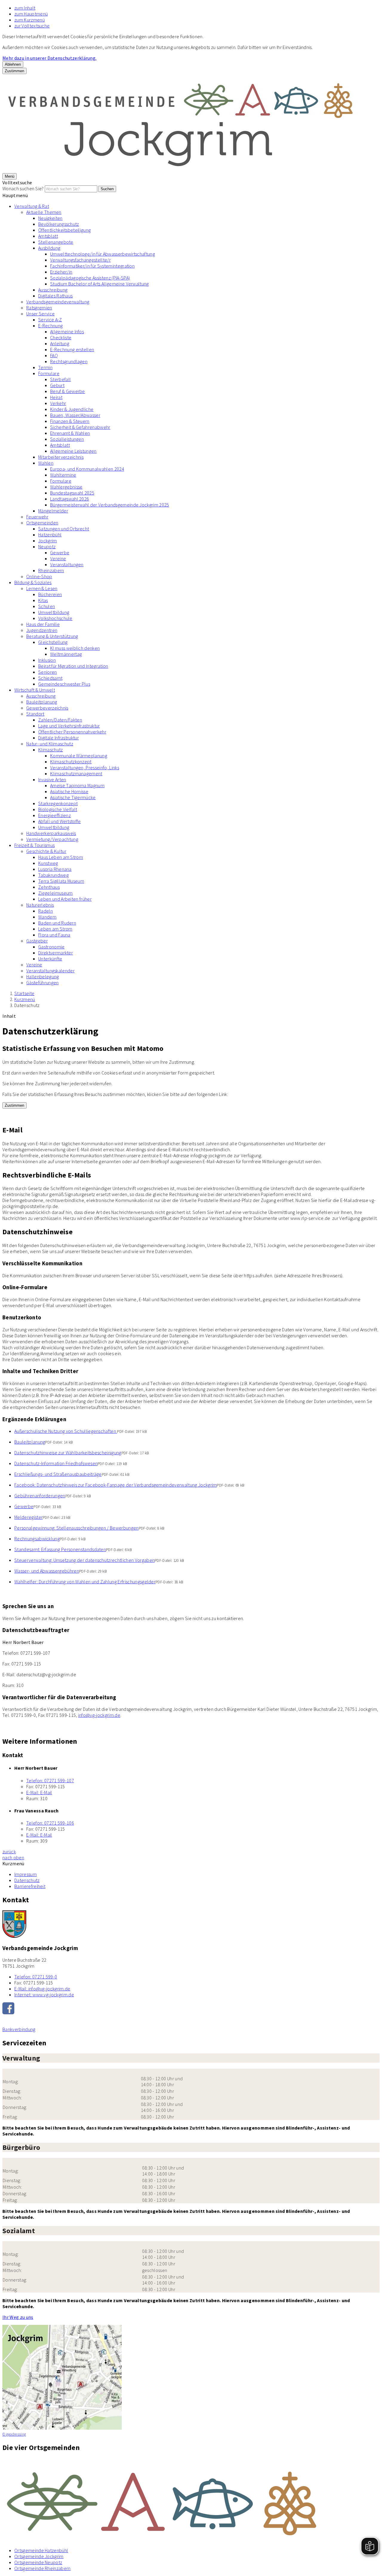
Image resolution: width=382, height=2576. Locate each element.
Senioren (48, 672)
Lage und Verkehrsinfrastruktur (69, 726)
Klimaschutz (51, 750)
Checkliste (61, 337)
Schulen (47, 606)
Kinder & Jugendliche (72, 409)
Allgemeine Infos (67, 331)
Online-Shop (39, 576)
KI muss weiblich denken (75, 648)
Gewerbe (60, 552)
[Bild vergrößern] (191, 2500)
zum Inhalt (25, 8)
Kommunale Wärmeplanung (79, 756)
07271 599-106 (50, 1823)
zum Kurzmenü (30, 20)
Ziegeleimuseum (55, 893)
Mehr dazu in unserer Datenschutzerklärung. (49, 58)
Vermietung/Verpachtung (52, 839)
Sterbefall (60, 379)
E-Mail (39, 1792)
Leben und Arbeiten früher (65, 899)
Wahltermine (63, 475)
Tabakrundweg (53, 875)
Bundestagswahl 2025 (72, 493)
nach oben (13, 1857)
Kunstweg (48, 863)
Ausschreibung (53, 290)
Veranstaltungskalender (50, 971)
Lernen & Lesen (42, 588)
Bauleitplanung (42, 702)
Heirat (56, 397)
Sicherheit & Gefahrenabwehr (80, 427)
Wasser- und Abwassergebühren (47, 1571)
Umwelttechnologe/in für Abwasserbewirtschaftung (103, 254)
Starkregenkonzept (58, 803)
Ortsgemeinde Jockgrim (39, 2556)
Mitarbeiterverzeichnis (61, 457)
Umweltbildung (54, 612)
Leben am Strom (55, 929)
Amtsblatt (48, 236)
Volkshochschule (55, 618)
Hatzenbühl (50, 535)
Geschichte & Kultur (46, 851)
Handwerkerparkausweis (51, 833)
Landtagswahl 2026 (70, 499)
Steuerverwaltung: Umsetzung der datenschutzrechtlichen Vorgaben (84, 1560)
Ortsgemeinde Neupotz (38, 2562)
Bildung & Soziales (33, 582)
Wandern (47, 917)
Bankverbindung (19, 2029)
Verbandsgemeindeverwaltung (58, 302)
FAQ (54, 355)
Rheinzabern (51, 570)
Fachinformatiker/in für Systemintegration (92, 266)
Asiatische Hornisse (69, 791)
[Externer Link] (191, 2009)
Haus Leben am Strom (61, 857)
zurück (9, 1852)
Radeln (46, 911)
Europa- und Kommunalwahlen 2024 (87, 469)
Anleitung (60, 343)
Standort (35, 714)
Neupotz (47, 546)
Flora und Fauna (54, 935)
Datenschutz (27, 1005)
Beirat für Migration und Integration (73, 666)
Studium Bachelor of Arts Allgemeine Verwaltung (100, 284)
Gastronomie (51, 947)
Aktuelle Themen (44, 212)
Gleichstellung (53, 642)
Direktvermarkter (56, 953)
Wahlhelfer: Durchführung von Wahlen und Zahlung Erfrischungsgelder (85, 1582)
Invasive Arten (52, 779)
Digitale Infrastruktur (58, 738)
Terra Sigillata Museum (61, 881)
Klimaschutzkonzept (71, 762)
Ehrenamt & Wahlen (70, 433)
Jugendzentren (42, 630)
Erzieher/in (61, 272)
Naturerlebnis (40, 905)
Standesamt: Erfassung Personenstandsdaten (60, 1549)
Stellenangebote (56, 242)
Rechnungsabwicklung (37, 1539)
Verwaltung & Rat (32, 206)
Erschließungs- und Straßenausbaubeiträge (58, 1474)
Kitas (43, 600)
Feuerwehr (37, 517)
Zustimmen (14, 71)
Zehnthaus (49, 887)
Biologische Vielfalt (58, 809)
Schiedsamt (50, 678)
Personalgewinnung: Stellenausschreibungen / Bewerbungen (77, 1528)
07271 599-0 (36, 1977)
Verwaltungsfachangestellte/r (80, 260)
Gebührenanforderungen (40, 1496)
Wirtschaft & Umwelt (35, 690)
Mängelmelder (53, 511)
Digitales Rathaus (55, 296)
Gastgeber (37, 941)
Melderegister (29, 1517)
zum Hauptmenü (31, 14)
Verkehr (58, 403)
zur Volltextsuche (32, 26)
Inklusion (47, 660)
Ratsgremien (39, 308)
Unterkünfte (50, 959)
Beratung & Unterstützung (52, 636)
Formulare (49, 373)
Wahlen (46, 463)
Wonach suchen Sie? (23, 188)
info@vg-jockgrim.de (99, 1715)
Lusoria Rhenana (55, 869)
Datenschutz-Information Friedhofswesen (56, 1463)
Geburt (57, 385)
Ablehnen (13, 64)
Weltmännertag (66, 654)
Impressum (26, 1874)
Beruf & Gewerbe (68, 391)
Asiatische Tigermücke (73, 797)
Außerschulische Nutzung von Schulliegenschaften (66, 1431)
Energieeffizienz (54, 815)
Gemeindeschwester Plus (64, 684)
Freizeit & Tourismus (34, 845)
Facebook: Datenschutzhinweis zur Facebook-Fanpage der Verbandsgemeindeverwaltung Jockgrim (115, 1485)
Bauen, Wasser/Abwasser (75, 415)
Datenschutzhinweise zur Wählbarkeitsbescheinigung (68, 1453)
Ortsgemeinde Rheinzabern (43, 2568)
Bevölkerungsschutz (59, 224)
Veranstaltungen (67, 564)
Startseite (24, 993)
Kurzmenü (25, 999)
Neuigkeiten (50, 218)
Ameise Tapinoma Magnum (77, 785)
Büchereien (50, 594)
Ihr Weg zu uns (18, 2317)
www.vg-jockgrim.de (44, 1995)
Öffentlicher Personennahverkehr (72, 732)
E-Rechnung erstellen (72, 349)
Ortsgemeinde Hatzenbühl (41, 2550)
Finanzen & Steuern (70, 421)
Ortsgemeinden (42, 523)
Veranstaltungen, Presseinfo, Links (85, 767)
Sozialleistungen (67, 439)
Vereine (58, 558)
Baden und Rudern (57, 923)
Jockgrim (48, 541)
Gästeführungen (42, 982)
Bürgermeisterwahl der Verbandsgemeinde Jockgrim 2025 (110, 505)
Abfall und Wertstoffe (60, 821)
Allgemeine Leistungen (73, 451)
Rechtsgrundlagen (69, 361)
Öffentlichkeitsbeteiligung (64, 230)
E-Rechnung (50, 326)
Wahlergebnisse (66, 487)
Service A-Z (50, 320)
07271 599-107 (50, 1780)
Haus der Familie (43, 624)
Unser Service (40, 314)
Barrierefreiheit (30, 1886)
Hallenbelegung (43, 977)
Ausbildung (49, 248)
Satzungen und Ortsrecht (64, 529)
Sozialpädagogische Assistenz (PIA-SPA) (90, 278)
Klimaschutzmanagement (76, 773)
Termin (45, 367)
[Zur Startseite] (181, 170)
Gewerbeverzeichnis (47, 708)
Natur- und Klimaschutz (50, 744)
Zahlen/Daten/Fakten (60, 720)
